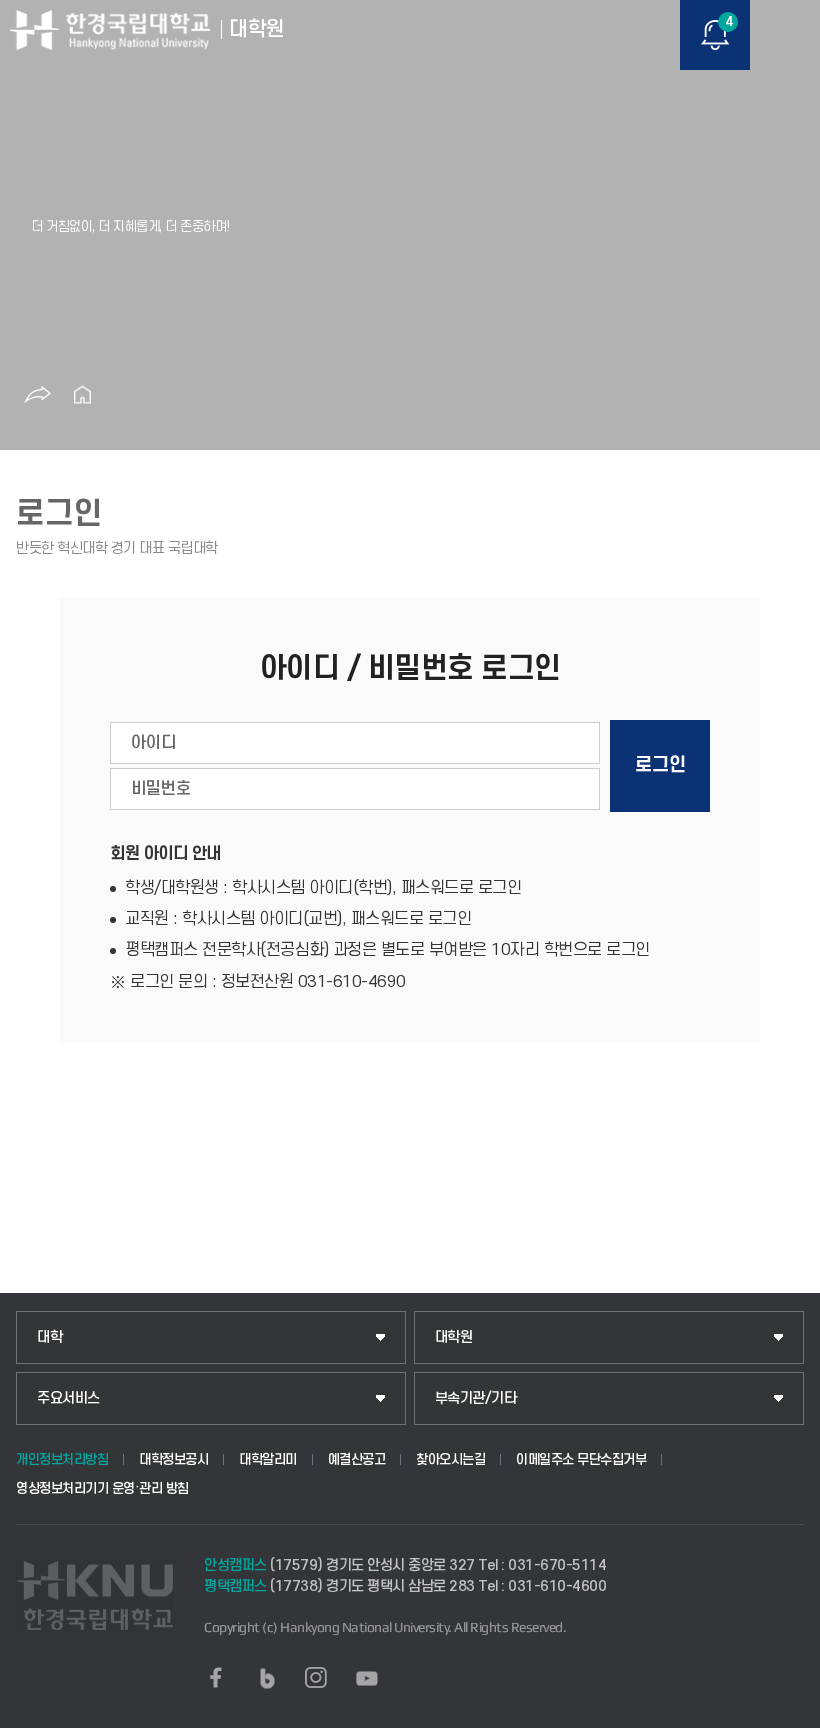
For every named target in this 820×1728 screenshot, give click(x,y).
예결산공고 (357, 1459)
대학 (49, 1337)
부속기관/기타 (476, 1398)
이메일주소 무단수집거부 (581, 1459)
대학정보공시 (173, 1459)
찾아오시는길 (450, 1459)
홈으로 (82, 395)
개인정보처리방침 (62, 1459)
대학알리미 (268, 1459)
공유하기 (37, 395)
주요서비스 (68, 1398)
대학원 (454, 1337)
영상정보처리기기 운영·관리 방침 (102, 1488)
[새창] (216, 1678)
